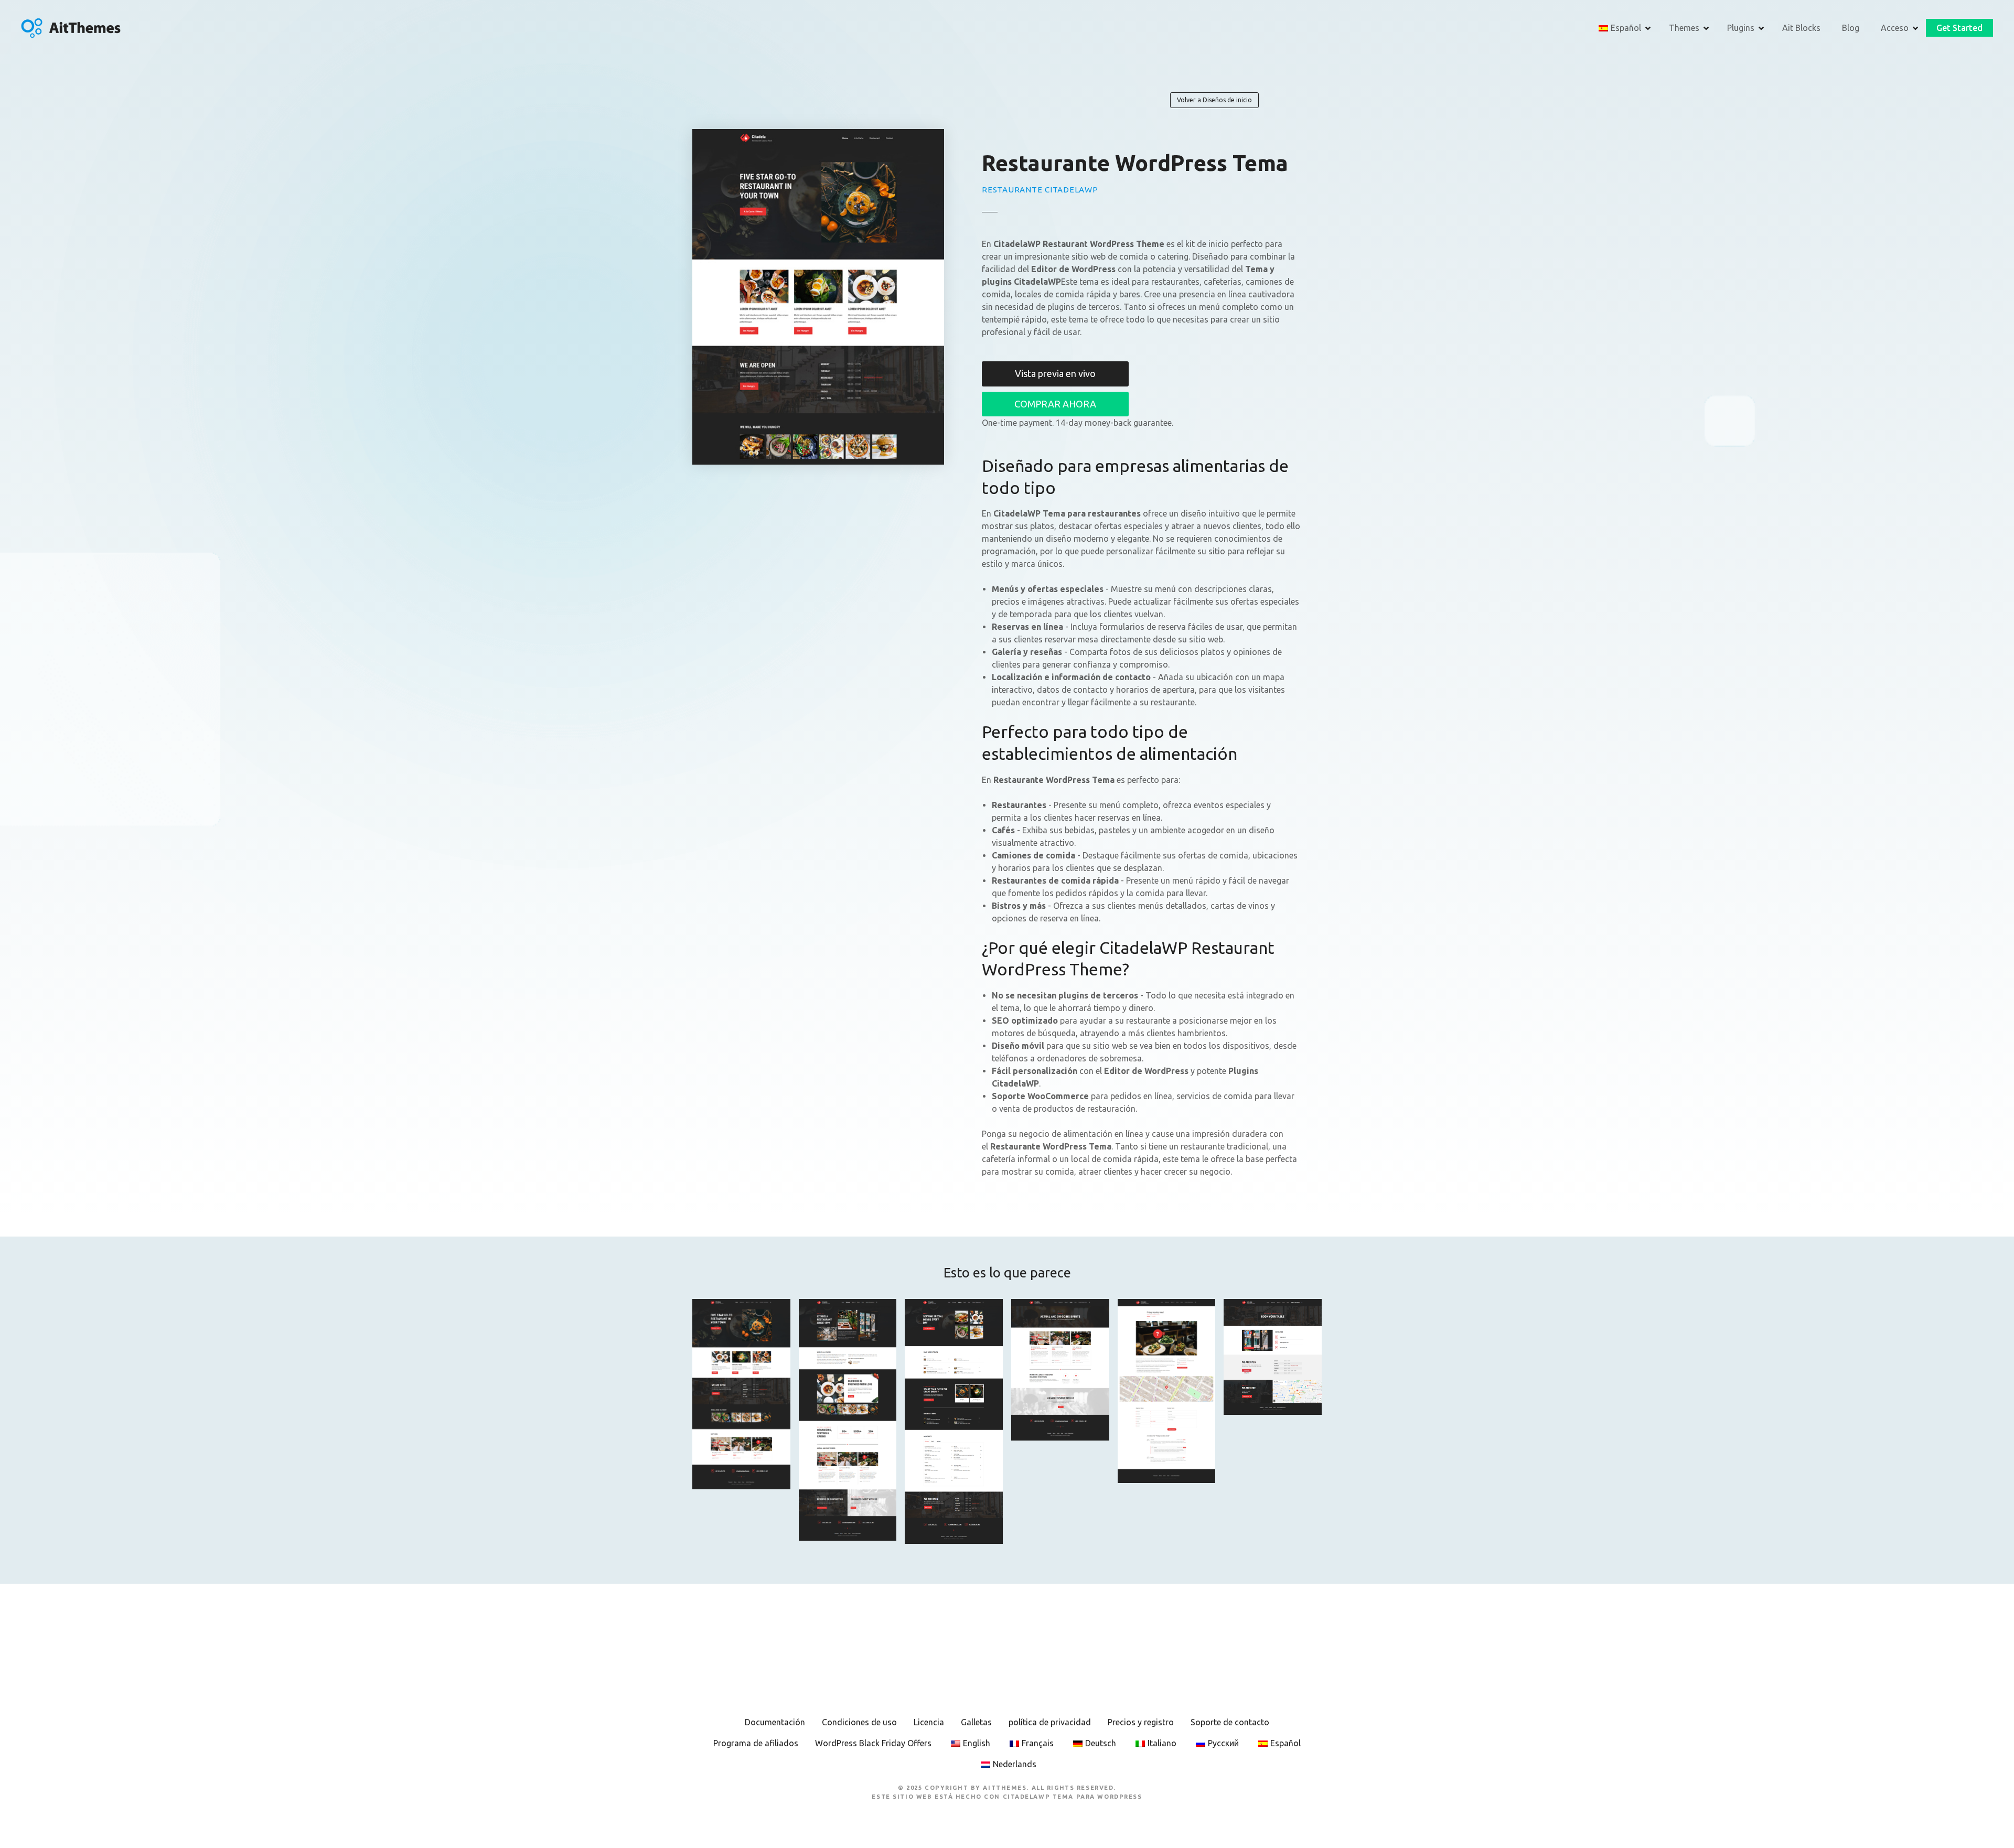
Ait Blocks (1801, 28)
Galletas (976, 1722)
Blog (1851, 28)
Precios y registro (1141, 1722)
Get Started (1959, 28)
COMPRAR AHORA (1055, 404)
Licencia (929, 1722)
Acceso (1895, 28)
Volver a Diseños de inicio (1214, 100)
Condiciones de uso (859, 1722)
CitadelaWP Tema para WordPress (1073, 1797)
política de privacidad (1050, 1722)
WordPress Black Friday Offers (873, 1743)
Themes (1684, 28)
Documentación (775, 1722)
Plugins (1741, 28)
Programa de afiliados (756, 1743)
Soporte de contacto (1230, 1722)
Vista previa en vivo (1055, 373)
